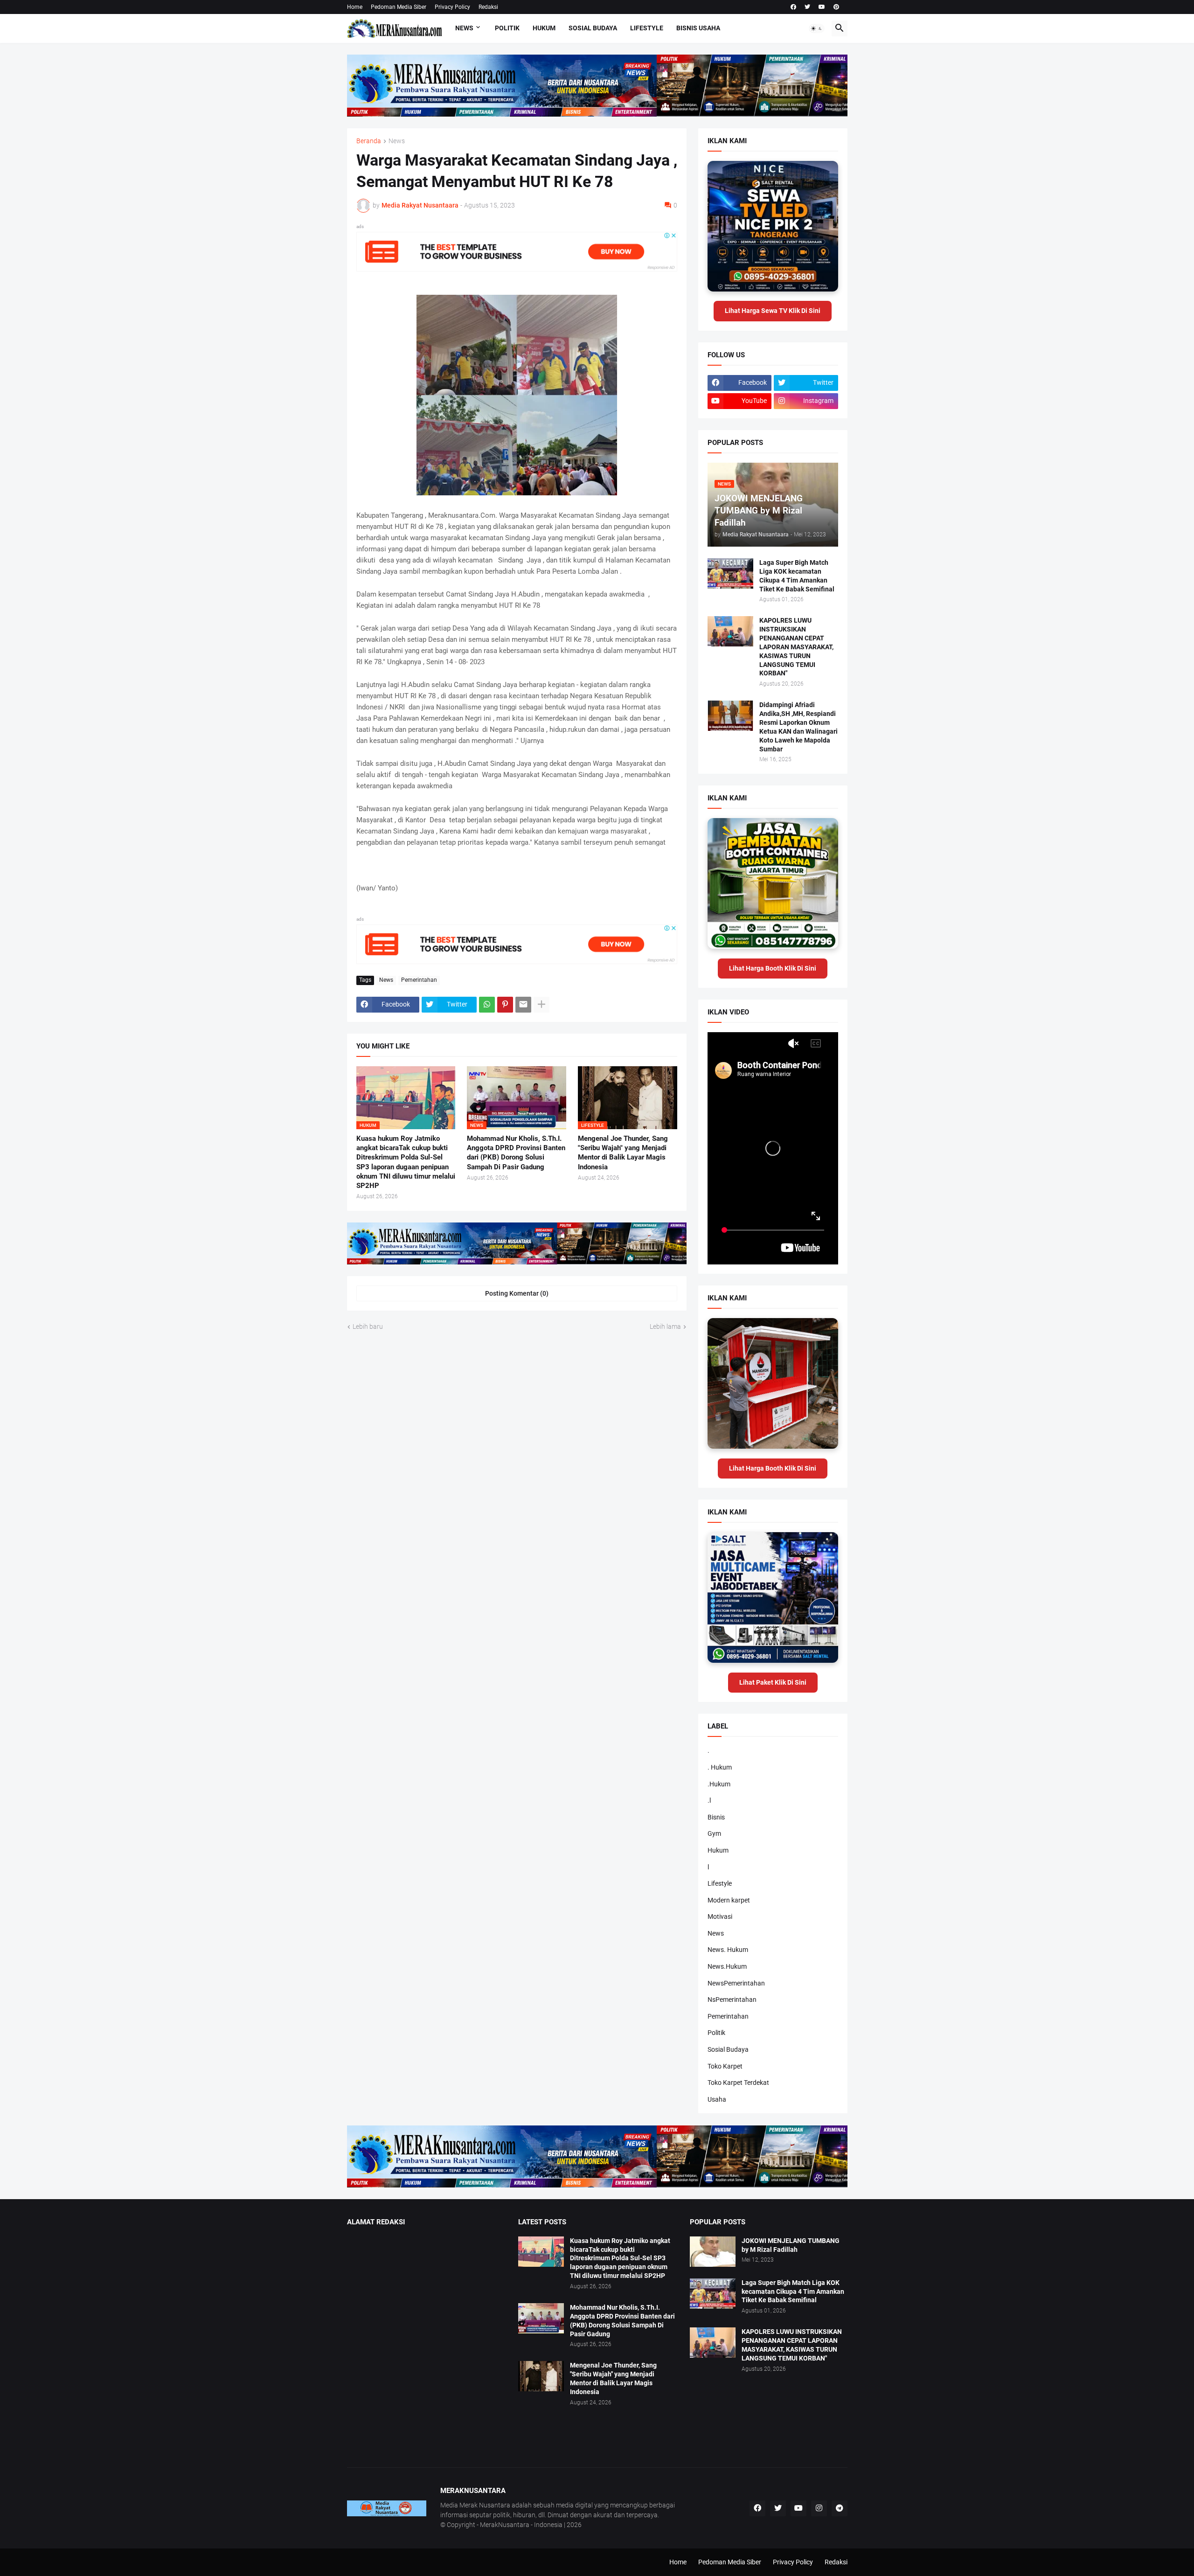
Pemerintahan (419, 980)
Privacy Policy (452, 7)
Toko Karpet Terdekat (738, 2083)
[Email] (523, 1005)
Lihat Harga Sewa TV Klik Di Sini (773, 311)
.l (709, 1800)
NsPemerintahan (732, 2000)
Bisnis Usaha (698, 28)
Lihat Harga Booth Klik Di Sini (773, 968)
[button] (817, 28)
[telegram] (840, 2508)
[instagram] (819, 2508)
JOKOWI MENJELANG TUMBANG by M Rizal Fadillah (791, 2245)
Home (355, 7)
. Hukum (720, 1767)
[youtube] (822, 7)
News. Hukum (728, 1950)
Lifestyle (647, 28)
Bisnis (716, 1817)
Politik (507, 28)
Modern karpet (729, 1900)
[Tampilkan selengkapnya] (541, 1005)
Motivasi (720, 1916)
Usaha (717, 2099)
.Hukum (719, 1784)
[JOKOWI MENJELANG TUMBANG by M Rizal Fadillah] (713, 2252)
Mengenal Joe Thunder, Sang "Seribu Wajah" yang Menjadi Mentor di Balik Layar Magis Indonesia (623, 1153)
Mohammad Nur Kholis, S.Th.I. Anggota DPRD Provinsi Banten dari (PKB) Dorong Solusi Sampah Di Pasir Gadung (516, 1153)
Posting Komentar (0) (517, 1293)
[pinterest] (836, 7)
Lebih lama (665, 1326)
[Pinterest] (505, 1005)
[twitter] (807, 7)
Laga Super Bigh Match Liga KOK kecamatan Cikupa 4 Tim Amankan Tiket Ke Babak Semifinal (797, 576)
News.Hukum (727, 1966)
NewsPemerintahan (736, 1983)
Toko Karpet (725, 2066)
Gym (714, 1833)
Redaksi (488, 7)
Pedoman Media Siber (399, 7)
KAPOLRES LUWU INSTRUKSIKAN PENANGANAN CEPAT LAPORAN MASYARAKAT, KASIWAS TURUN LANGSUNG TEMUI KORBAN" (796, 647)
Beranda (369, 141)
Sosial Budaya (593, 28)
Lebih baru (368, 1326)
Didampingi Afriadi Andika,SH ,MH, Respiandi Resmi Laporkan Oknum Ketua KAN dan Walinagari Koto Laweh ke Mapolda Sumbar (798, 727)
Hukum (544, 28)
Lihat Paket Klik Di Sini (773, 1682)
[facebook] (793, 7)
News (464, 28)
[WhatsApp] (487, 1005)
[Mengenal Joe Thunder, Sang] (541, 2376)
